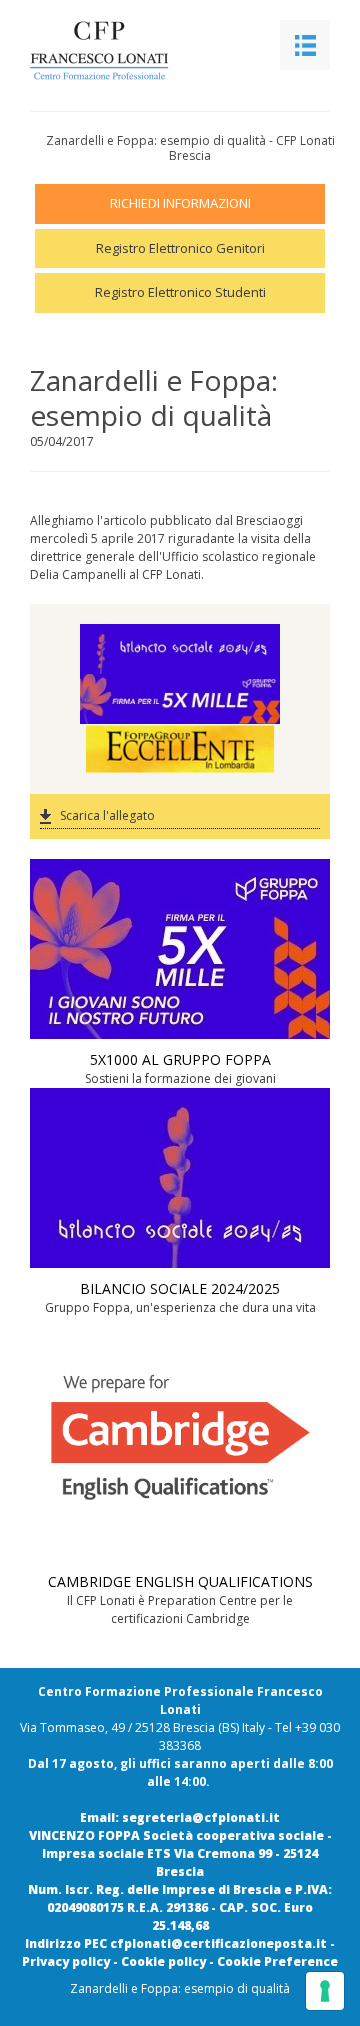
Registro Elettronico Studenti (180, 292)
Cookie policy (163, 1961)
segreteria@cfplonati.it (201, 1817)
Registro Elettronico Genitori (180, 248)
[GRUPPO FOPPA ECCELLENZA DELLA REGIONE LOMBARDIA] (180, 749)
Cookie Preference (277, 1961)
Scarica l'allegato (107, 815)
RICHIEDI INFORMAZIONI (180, 203)
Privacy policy (66, 1961)
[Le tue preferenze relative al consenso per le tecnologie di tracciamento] (325, 1991)
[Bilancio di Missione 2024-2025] (180, 649)
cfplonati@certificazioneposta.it (218, 1943)
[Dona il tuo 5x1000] (180, 699)
